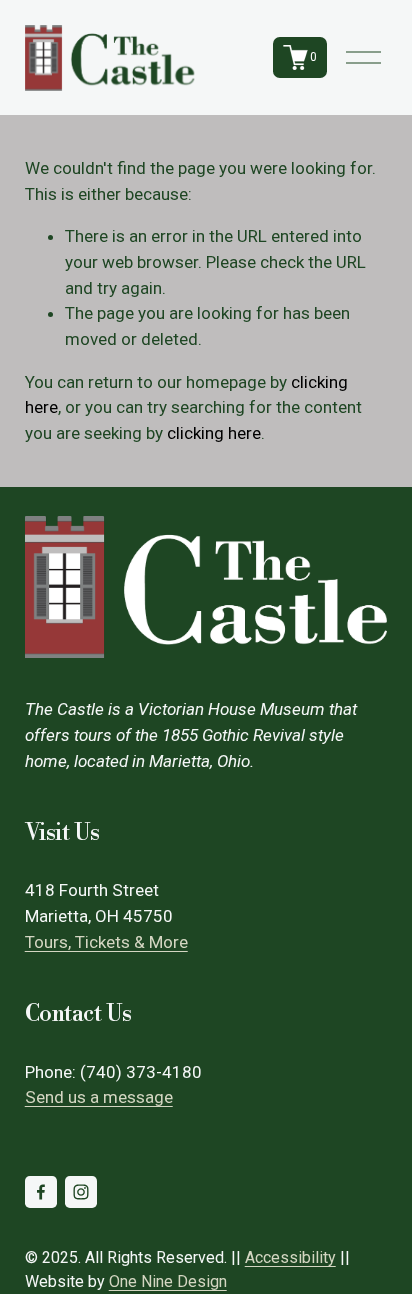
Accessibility (290, 1257)
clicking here (214, 433)
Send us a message (99, 1097)
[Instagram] (81, 1192)
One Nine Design (168, 1281)
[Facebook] (41, 1192)
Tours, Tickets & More (106, 942)
